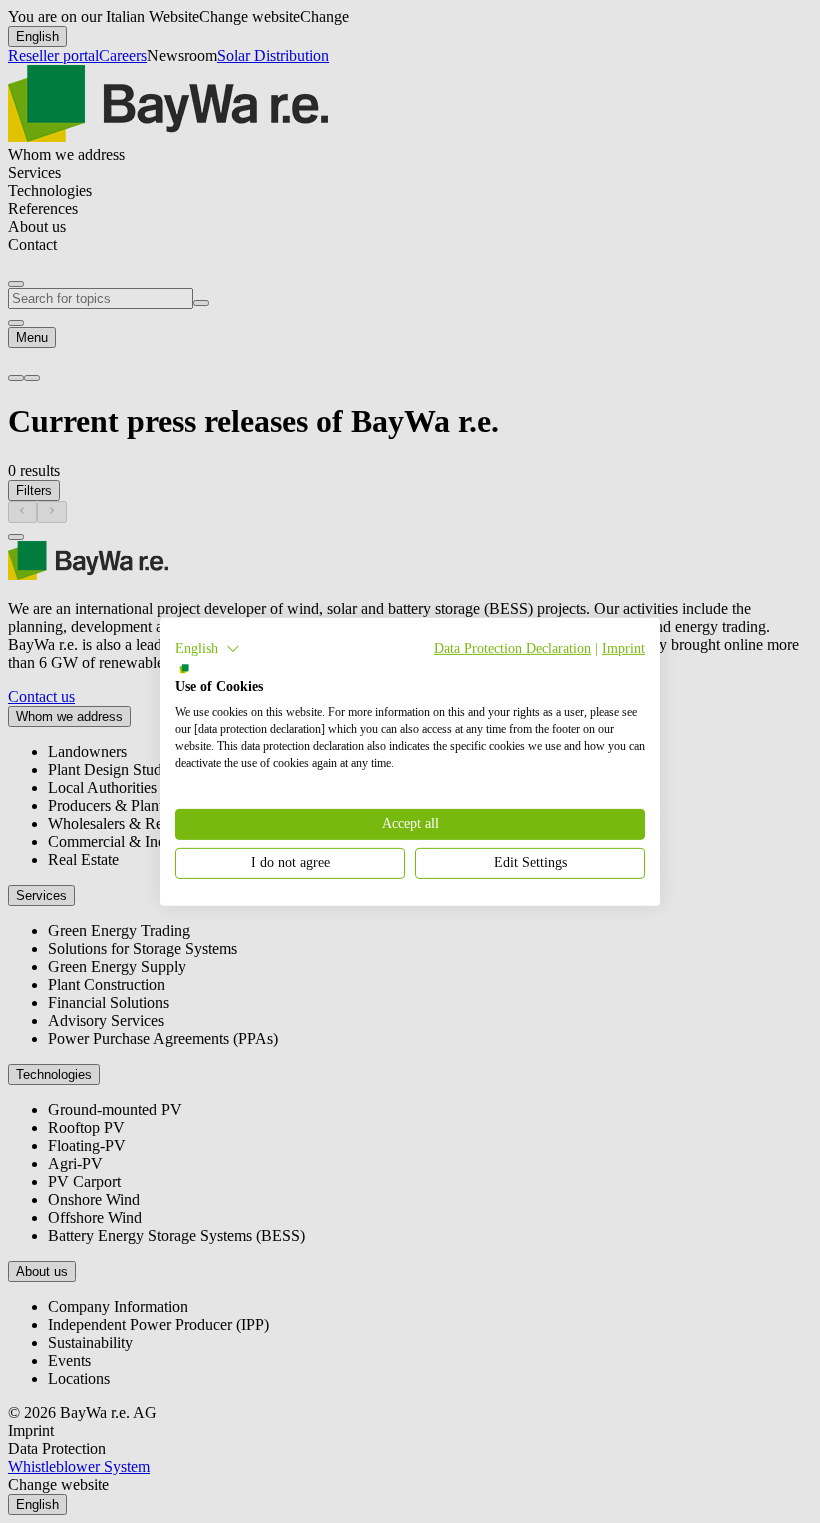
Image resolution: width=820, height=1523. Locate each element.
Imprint (623, 647)
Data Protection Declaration (512, 647)
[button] (207, 648)
